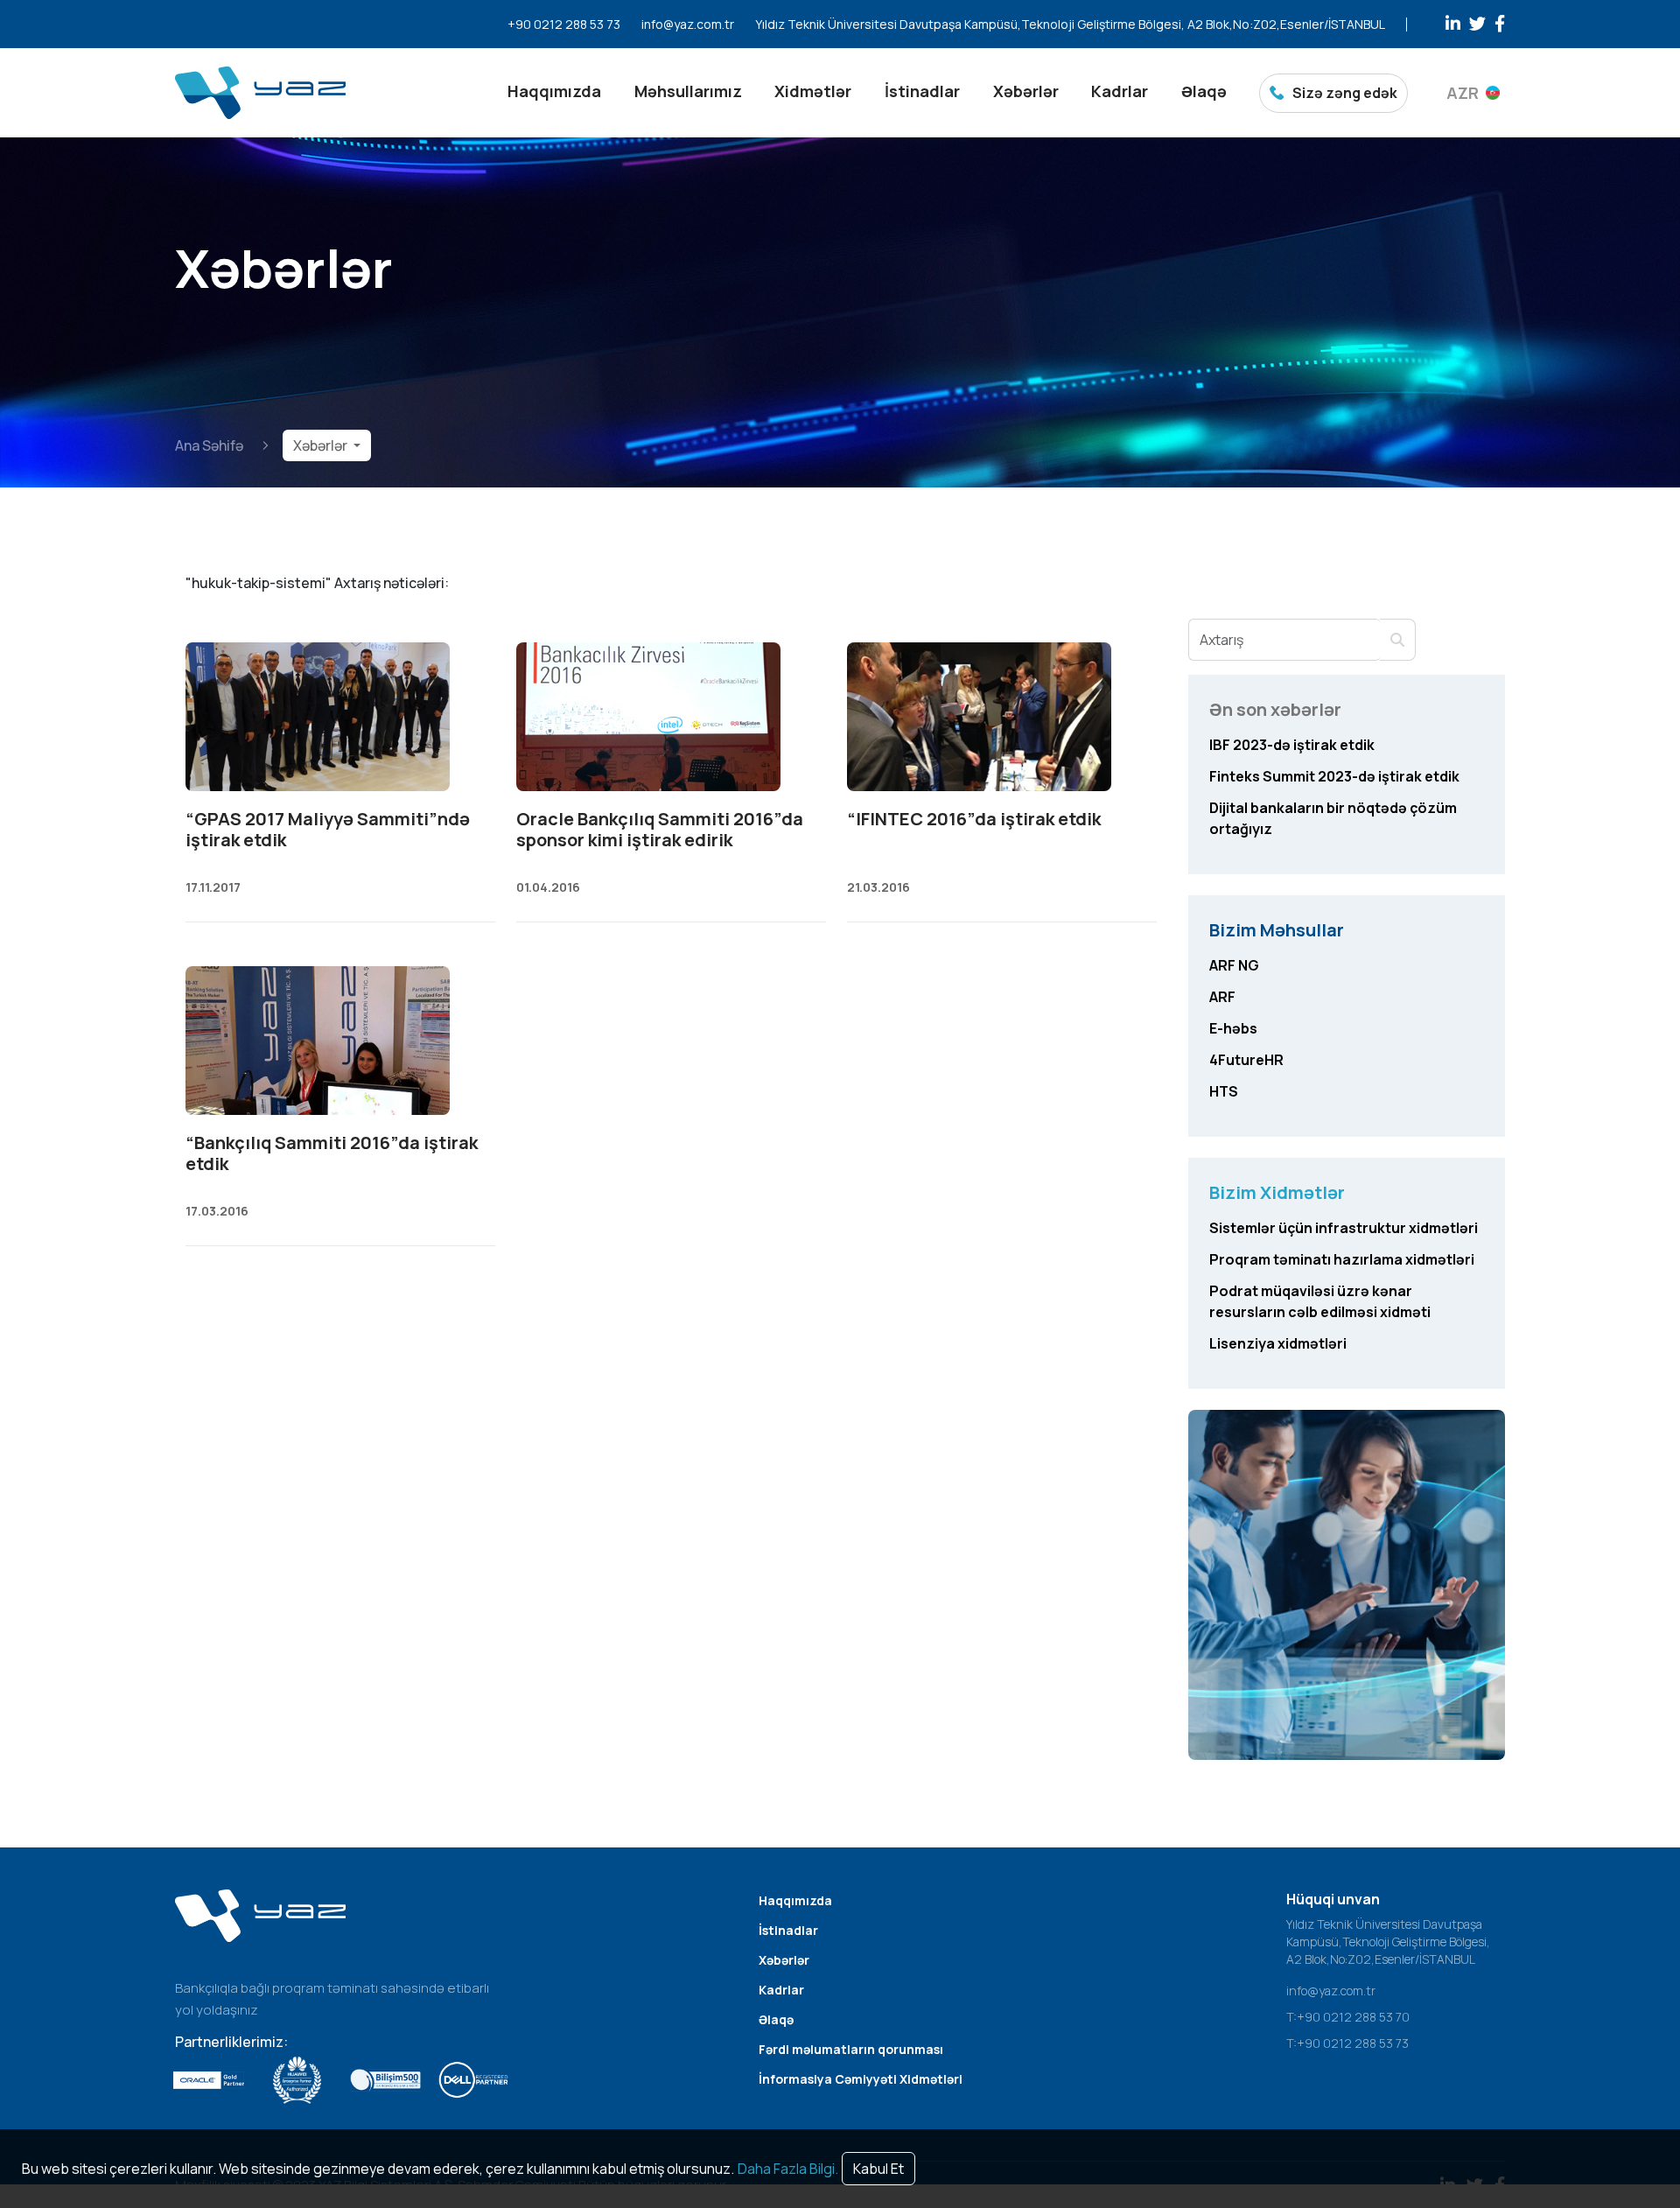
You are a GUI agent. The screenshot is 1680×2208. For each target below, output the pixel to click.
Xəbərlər (1026, 91)
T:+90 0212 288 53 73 (1347, 2043)
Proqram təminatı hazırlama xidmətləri (1342, 1259)
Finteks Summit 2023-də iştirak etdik (1334, 776)
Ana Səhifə (209, 445)
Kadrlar (1120, 91)
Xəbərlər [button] (322, 445)
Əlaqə (1204, 91)
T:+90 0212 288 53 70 (1348, 2017)
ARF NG (1234, 965)
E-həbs (1233, 1028)
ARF (1222, 997)
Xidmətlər (813, 91)
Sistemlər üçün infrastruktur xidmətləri (1344, 1228)
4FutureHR (1246, 1060)
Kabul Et (878, 2169)
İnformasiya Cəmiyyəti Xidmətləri (861, 2079)
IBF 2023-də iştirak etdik (1292, 745)
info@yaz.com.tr (688, 24)
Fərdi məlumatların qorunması (851, 2049)
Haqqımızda (554, 91)
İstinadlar (922, 91)
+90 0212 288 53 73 (564, 24)
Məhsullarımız (688, 91)
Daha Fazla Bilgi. (788, 2169)
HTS (1224, 1091)
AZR (1463, 93)
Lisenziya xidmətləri (1278, 1343)
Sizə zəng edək (1345, 93)
